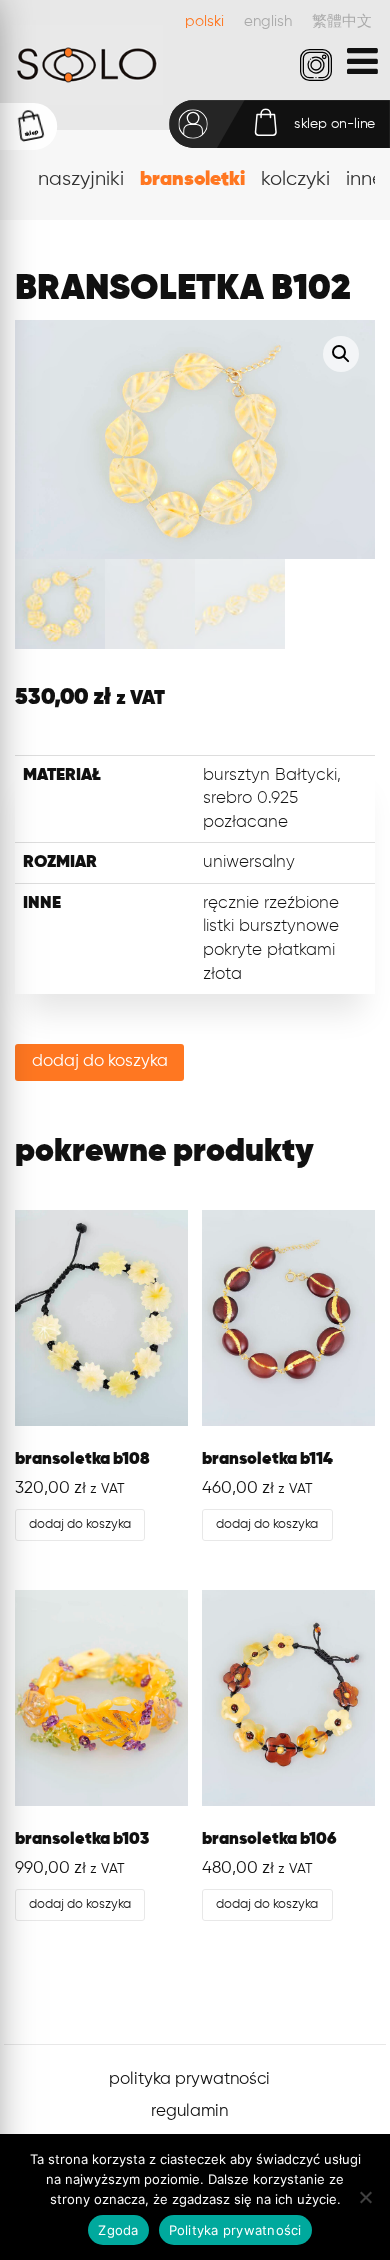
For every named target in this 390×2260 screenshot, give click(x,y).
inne (365, 179)
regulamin (189, 2111)
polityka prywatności (189, 2079)
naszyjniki (81, 179)
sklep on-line (335, 124)
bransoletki (192, 179)
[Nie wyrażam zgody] (365, 2197)
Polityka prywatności (235, 2230)
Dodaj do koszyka (100, 1061)
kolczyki (295, 179)
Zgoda (118, 2230)
